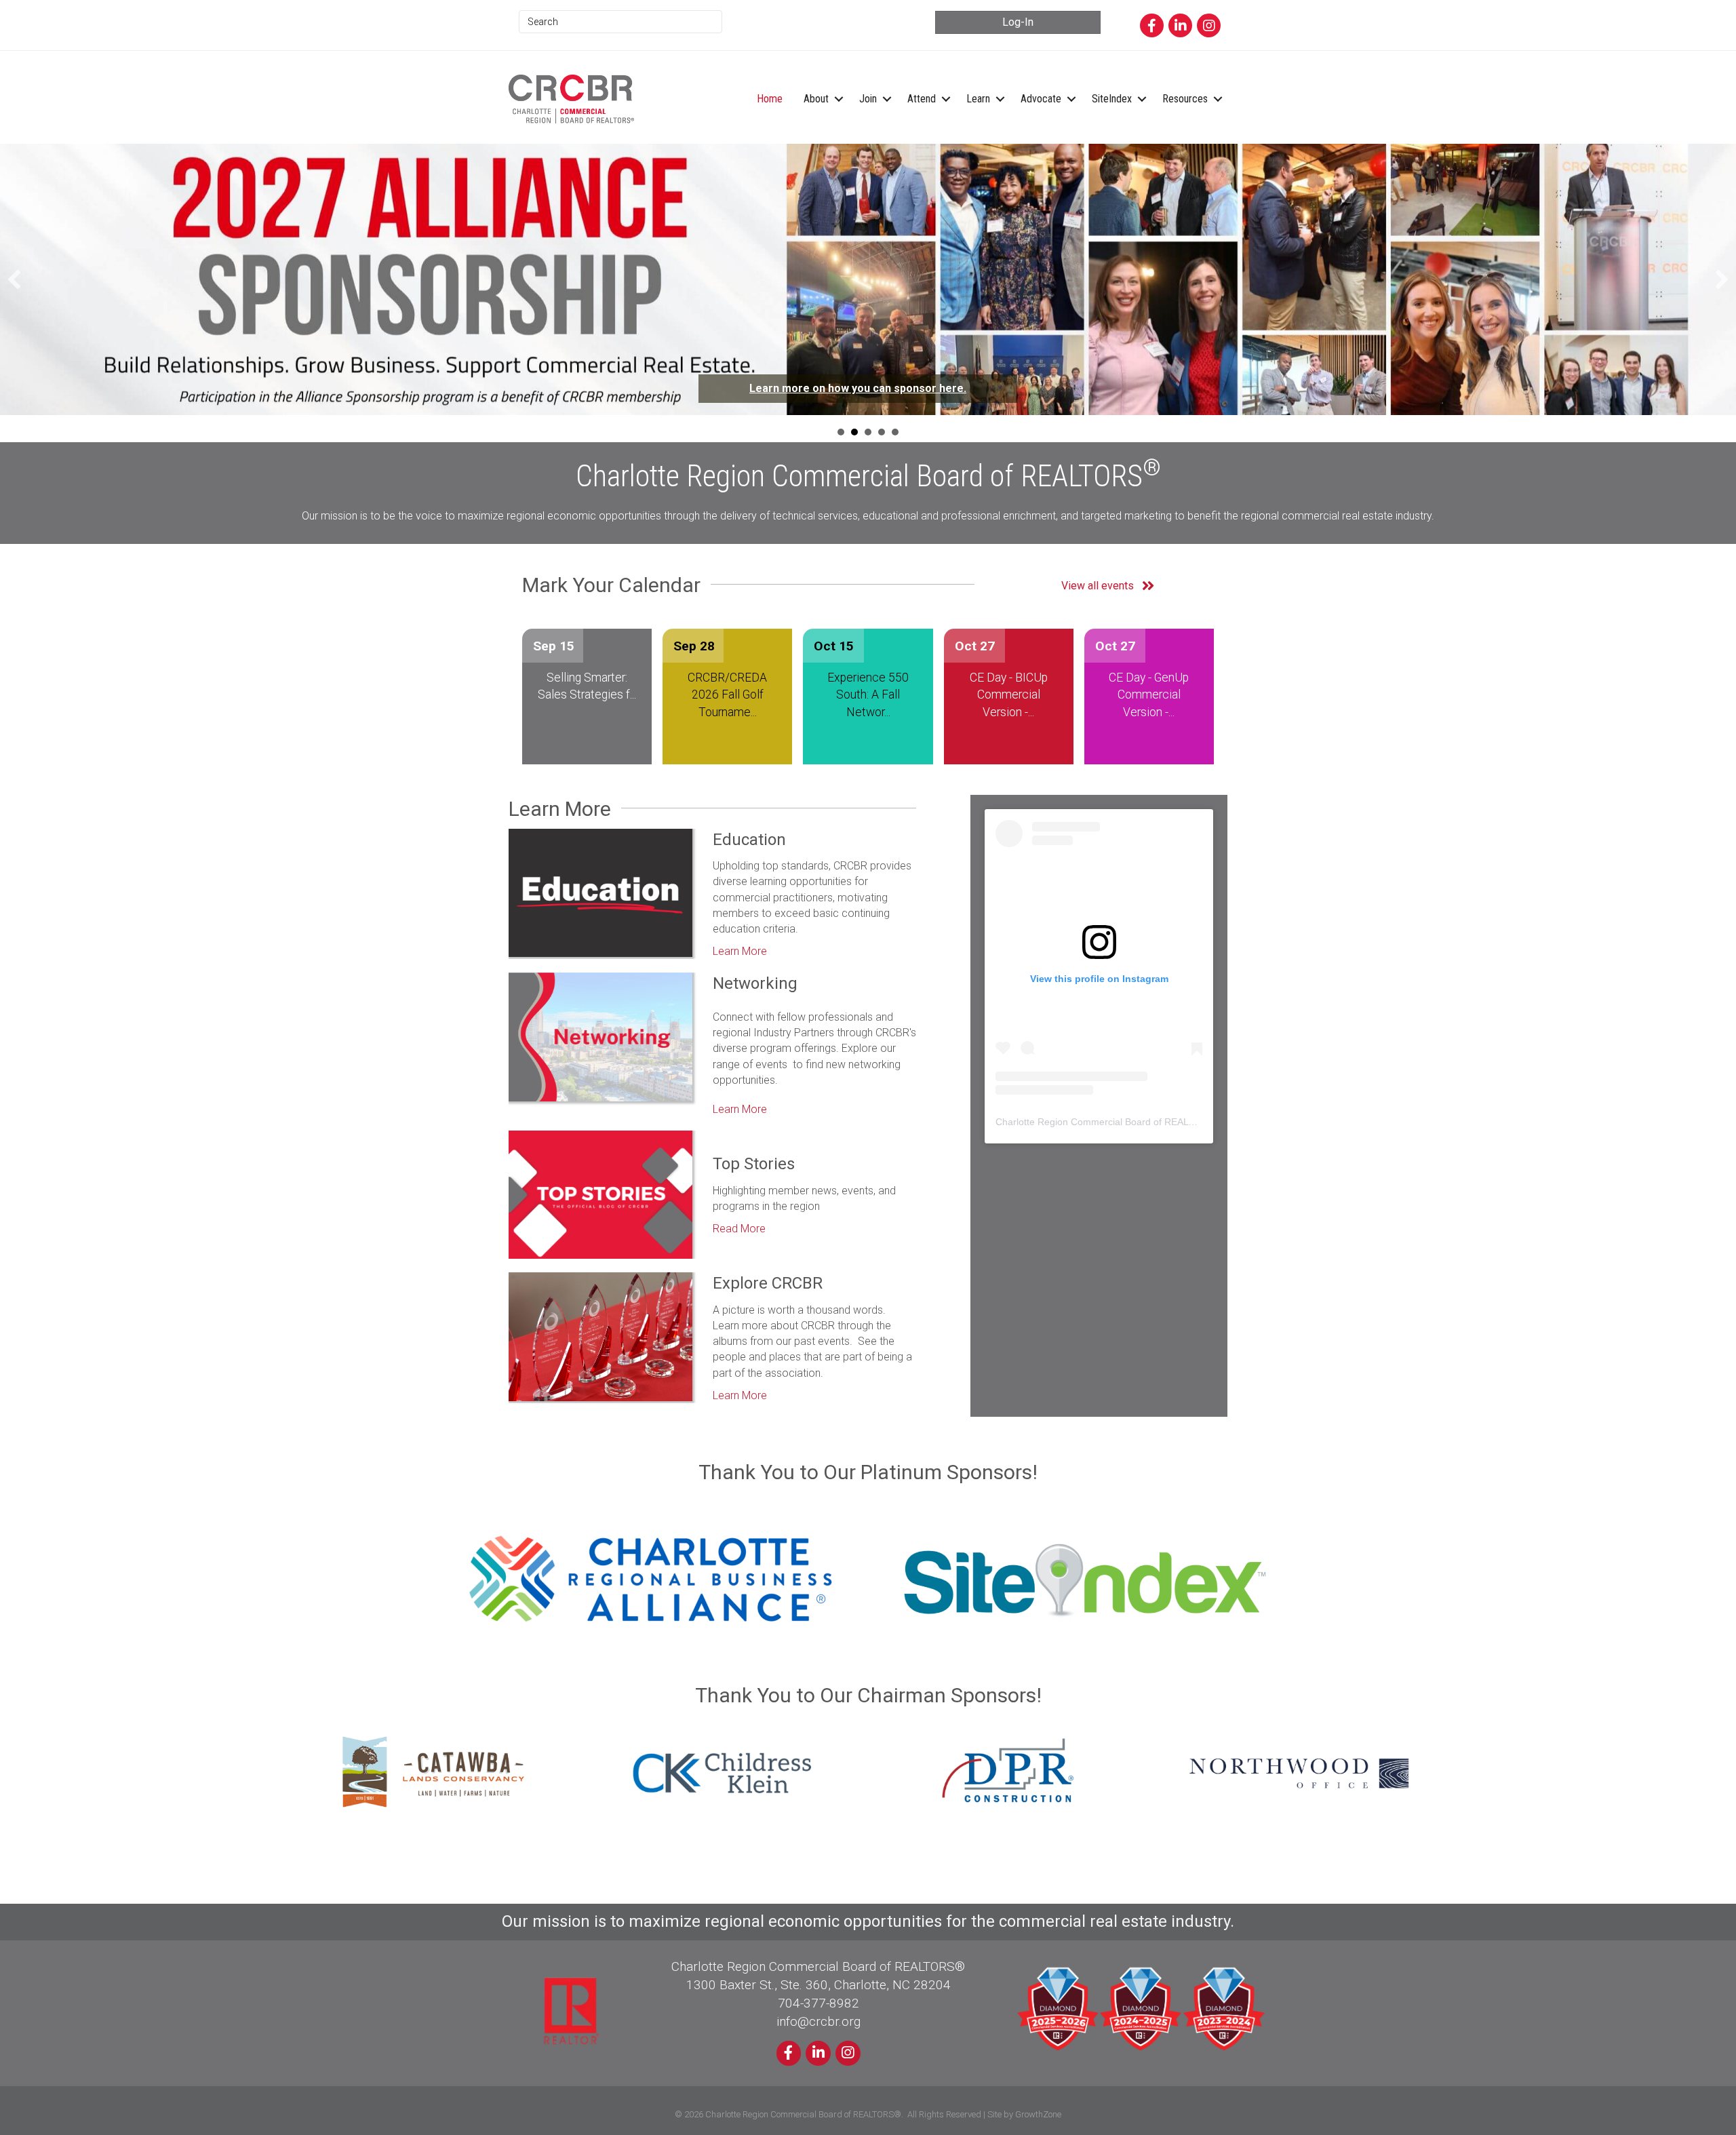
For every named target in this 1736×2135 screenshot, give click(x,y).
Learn (978, 99)
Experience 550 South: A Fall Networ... (868, 698)
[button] (14, 281)
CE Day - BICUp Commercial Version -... (1009, 698)
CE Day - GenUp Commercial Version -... (1149, 698)
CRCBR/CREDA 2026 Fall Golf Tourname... (727, 698)
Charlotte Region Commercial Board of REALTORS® (1108, 1125)
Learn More (740, 955)
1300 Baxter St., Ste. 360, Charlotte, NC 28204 (818, 1988)
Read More (739, 1232)
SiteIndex (1112, 99)
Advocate (1041, 99)
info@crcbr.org (818, 2025)
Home (770, 99)
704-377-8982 (818, 2006)
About (816, 99)
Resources (1185, 99)
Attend (922, 99)
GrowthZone (1038, 2118)
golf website (965, 403)
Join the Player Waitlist (903, 388)
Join (868, 99)
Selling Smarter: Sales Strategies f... (587, 689)
